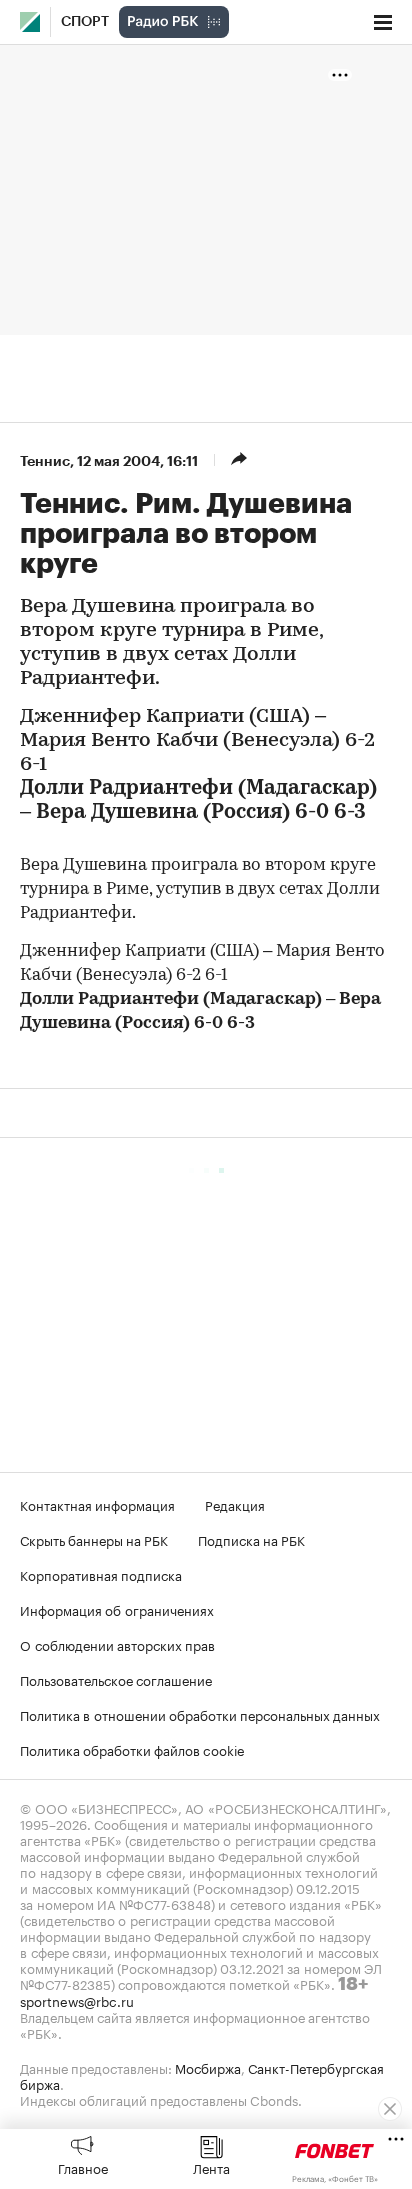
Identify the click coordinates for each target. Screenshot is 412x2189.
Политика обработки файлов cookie (132, 1749)
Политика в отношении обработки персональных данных (200, 1714)
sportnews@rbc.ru (77, 2000)
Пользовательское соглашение (116, 1679)
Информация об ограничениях (117, 1609)
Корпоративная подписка (101, 1574)
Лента (211, 2167)
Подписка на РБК (251, 1539)
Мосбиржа (208, 2067)
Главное (83, 2167)
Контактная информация (97, 1504)
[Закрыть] (390, 2109)
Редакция (235, 1504)
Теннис (45, 461)
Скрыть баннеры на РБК (94, 1539)
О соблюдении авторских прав (117, 1644)
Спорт (85, 22)
